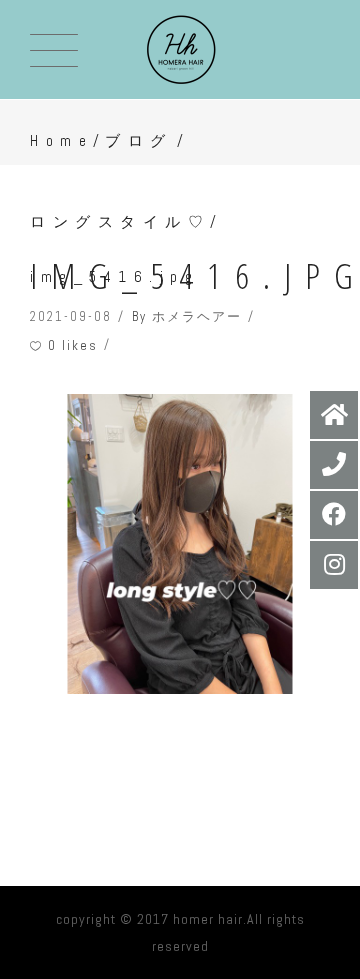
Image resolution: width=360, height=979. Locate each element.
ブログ (139, 140)
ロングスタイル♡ (120, 221)
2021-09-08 (71, 316)
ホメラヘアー (197, 316)
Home (61, 140)
